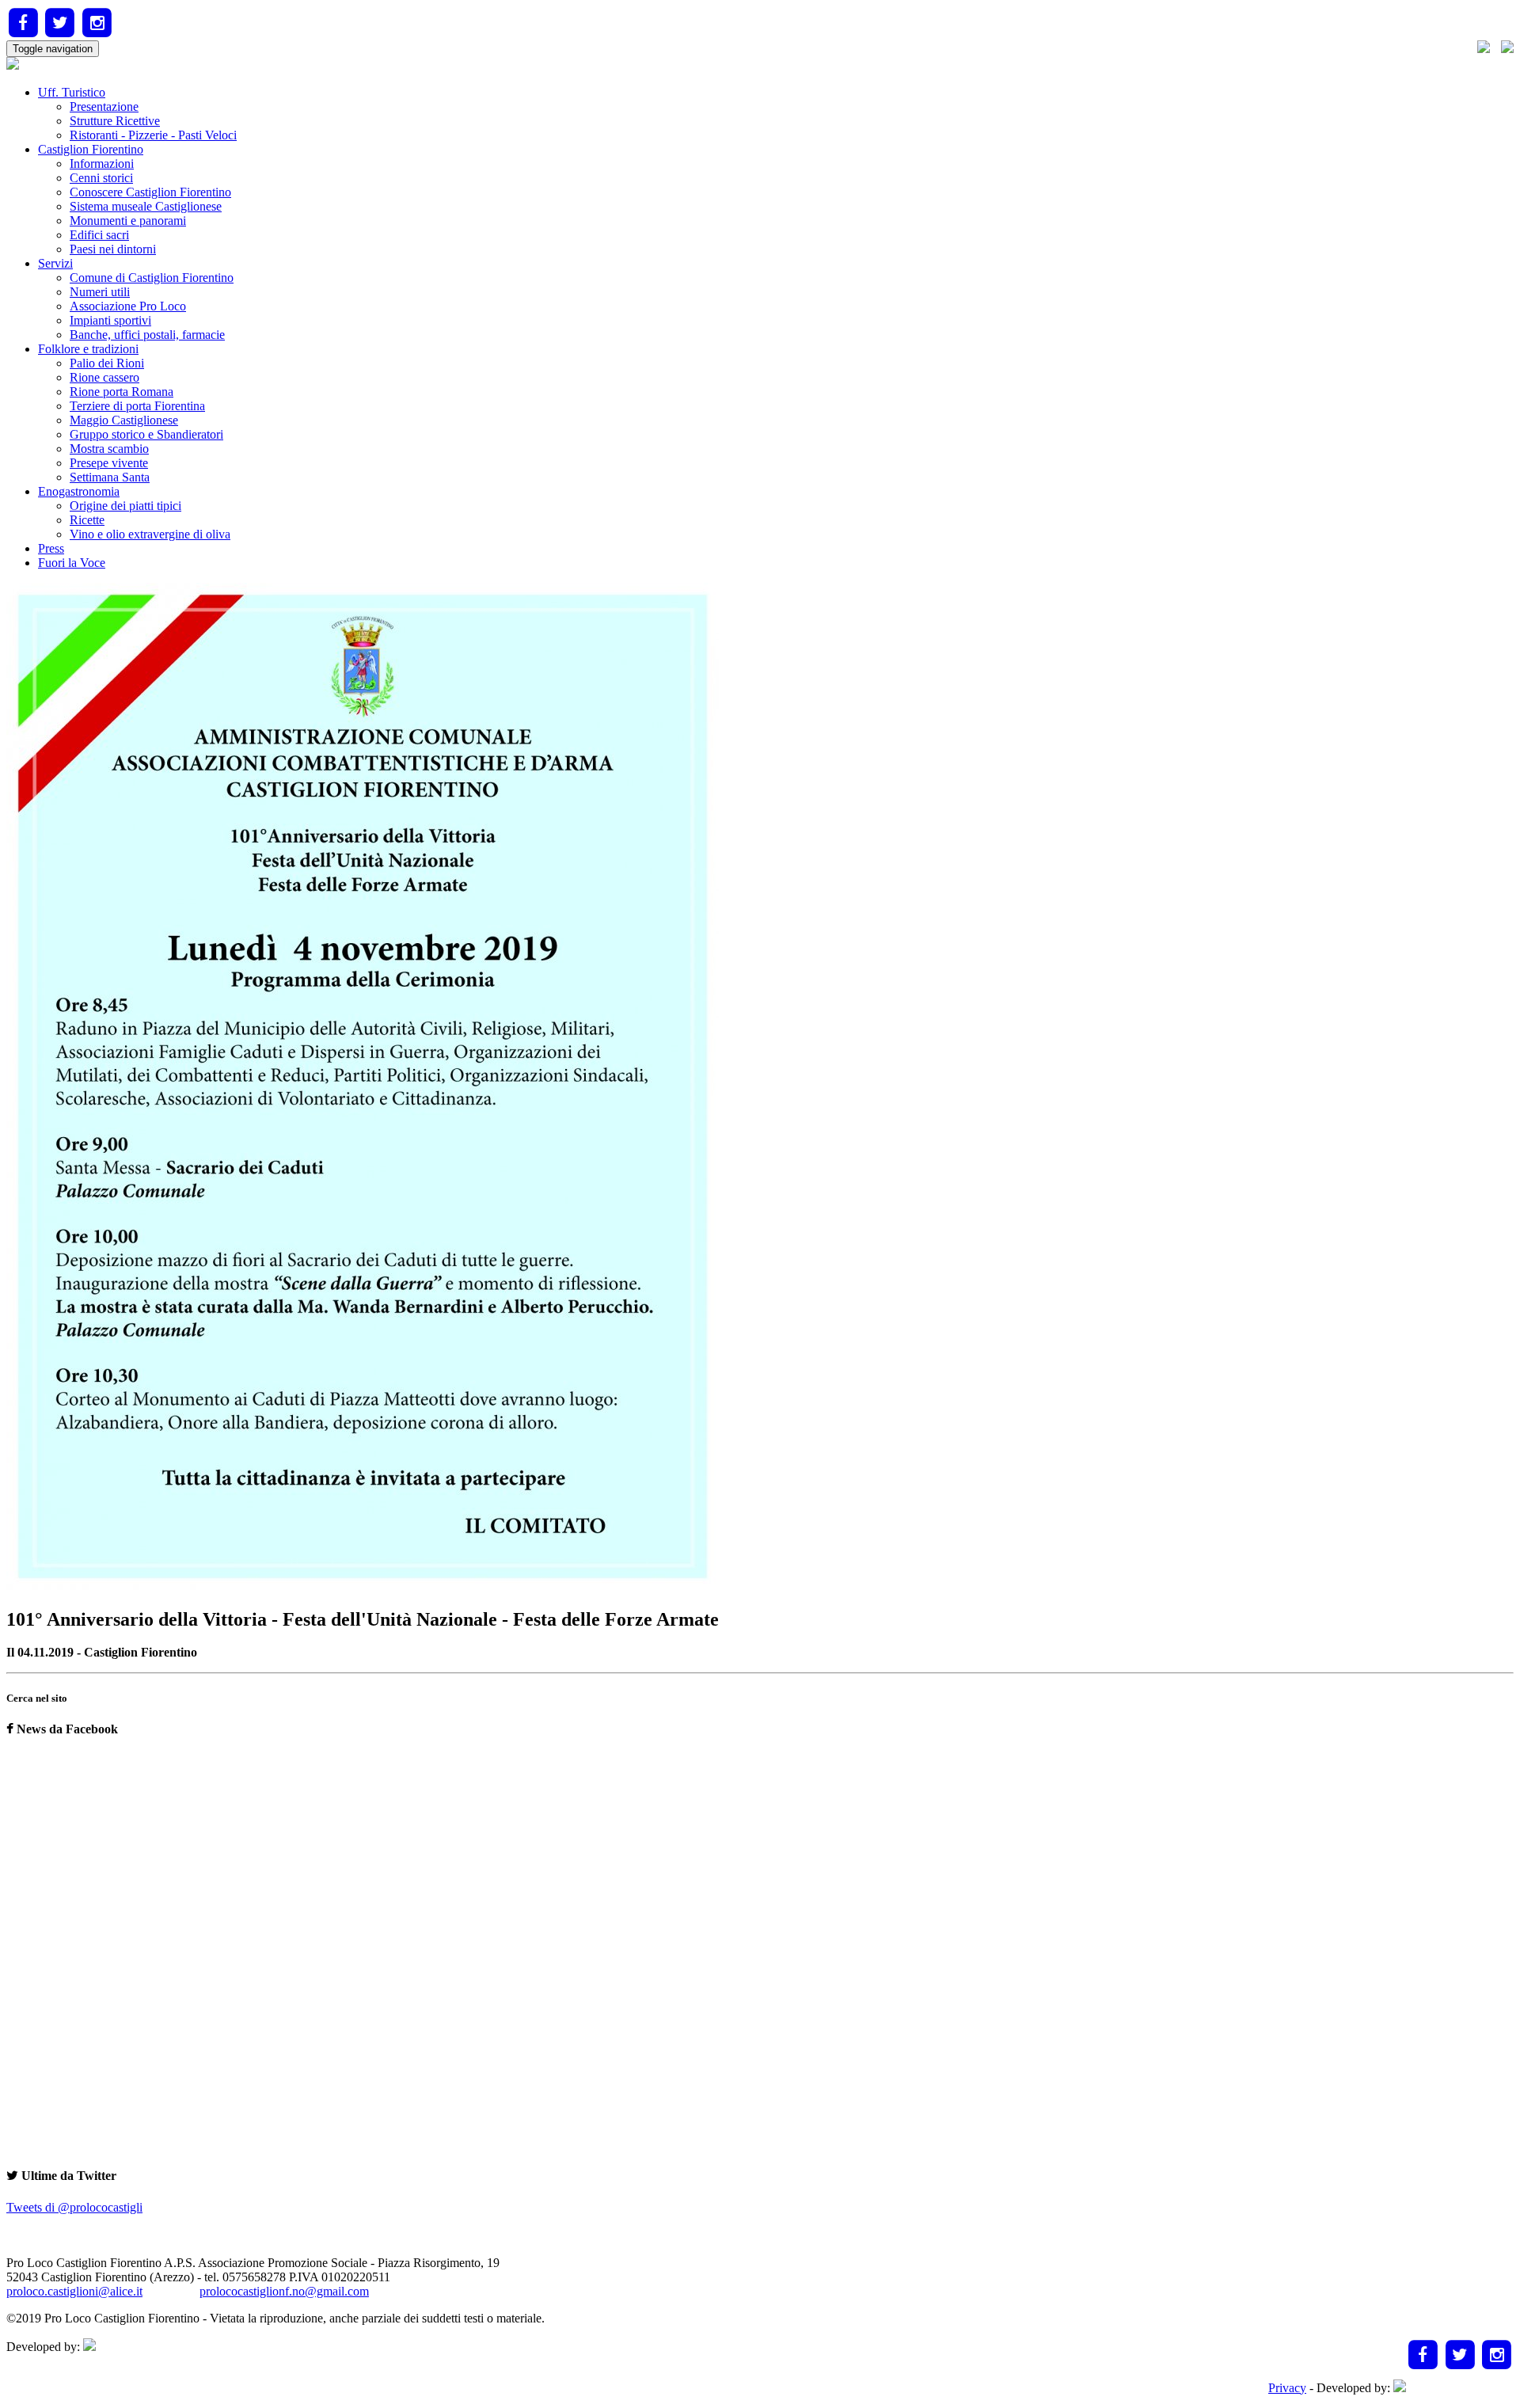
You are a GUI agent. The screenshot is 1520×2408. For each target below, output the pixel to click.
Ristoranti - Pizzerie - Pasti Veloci (153, 135)
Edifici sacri (99, 235)
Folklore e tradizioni (88, 349)
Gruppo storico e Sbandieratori (146, 434)
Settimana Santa (110, 477)
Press (51, 548)
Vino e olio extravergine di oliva (150, 534)
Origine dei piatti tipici (125, 506)
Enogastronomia (79, 491)
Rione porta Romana (122, 392)
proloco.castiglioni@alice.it (74, 2291)
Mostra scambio (109, 449)
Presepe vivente (109, 463)
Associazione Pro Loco (128, 306)
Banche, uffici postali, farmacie (147, 335)
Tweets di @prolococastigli (74, 2207)
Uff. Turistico (72, 92)
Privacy (1287, 2388)
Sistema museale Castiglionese (146, 206)
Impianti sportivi (110, 320)
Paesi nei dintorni (113, 249)
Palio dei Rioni (107, 363)
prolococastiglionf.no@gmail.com (284, 2291)
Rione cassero (104, 377)
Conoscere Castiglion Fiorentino (150, 192)
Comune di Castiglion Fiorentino (152, 278)
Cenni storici (101, 178)
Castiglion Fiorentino (91, 149)
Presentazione (104, 107)
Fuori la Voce (72, 563)
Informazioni (102, 164)
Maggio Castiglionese (124, 420)
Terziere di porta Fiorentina (137, 406)
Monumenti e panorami (128, 221)
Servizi (55, 263)
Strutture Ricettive (115, 121)
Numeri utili (100, 292)
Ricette (87, 520)
